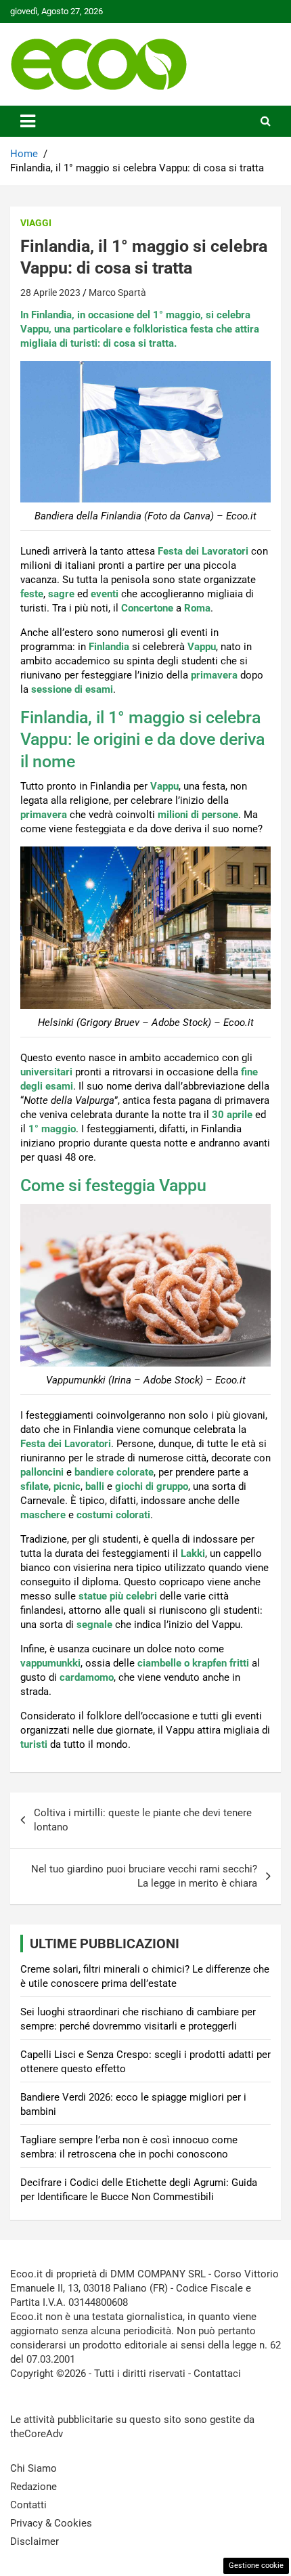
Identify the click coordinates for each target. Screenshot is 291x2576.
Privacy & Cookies (51, 2523)
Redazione (33, 2487)
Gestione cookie (256, 2566)
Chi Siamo (33, 2468)
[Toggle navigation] (28, 121)
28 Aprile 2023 (50, 293)
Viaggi (36, 223)
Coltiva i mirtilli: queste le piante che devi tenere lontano (143, 1820)
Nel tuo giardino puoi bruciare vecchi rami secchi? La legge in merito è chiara (144, 1876)
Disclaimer (35, 2541)
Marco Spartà (117, 293)
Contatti (28, 2505)
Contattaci (217, 2374)
